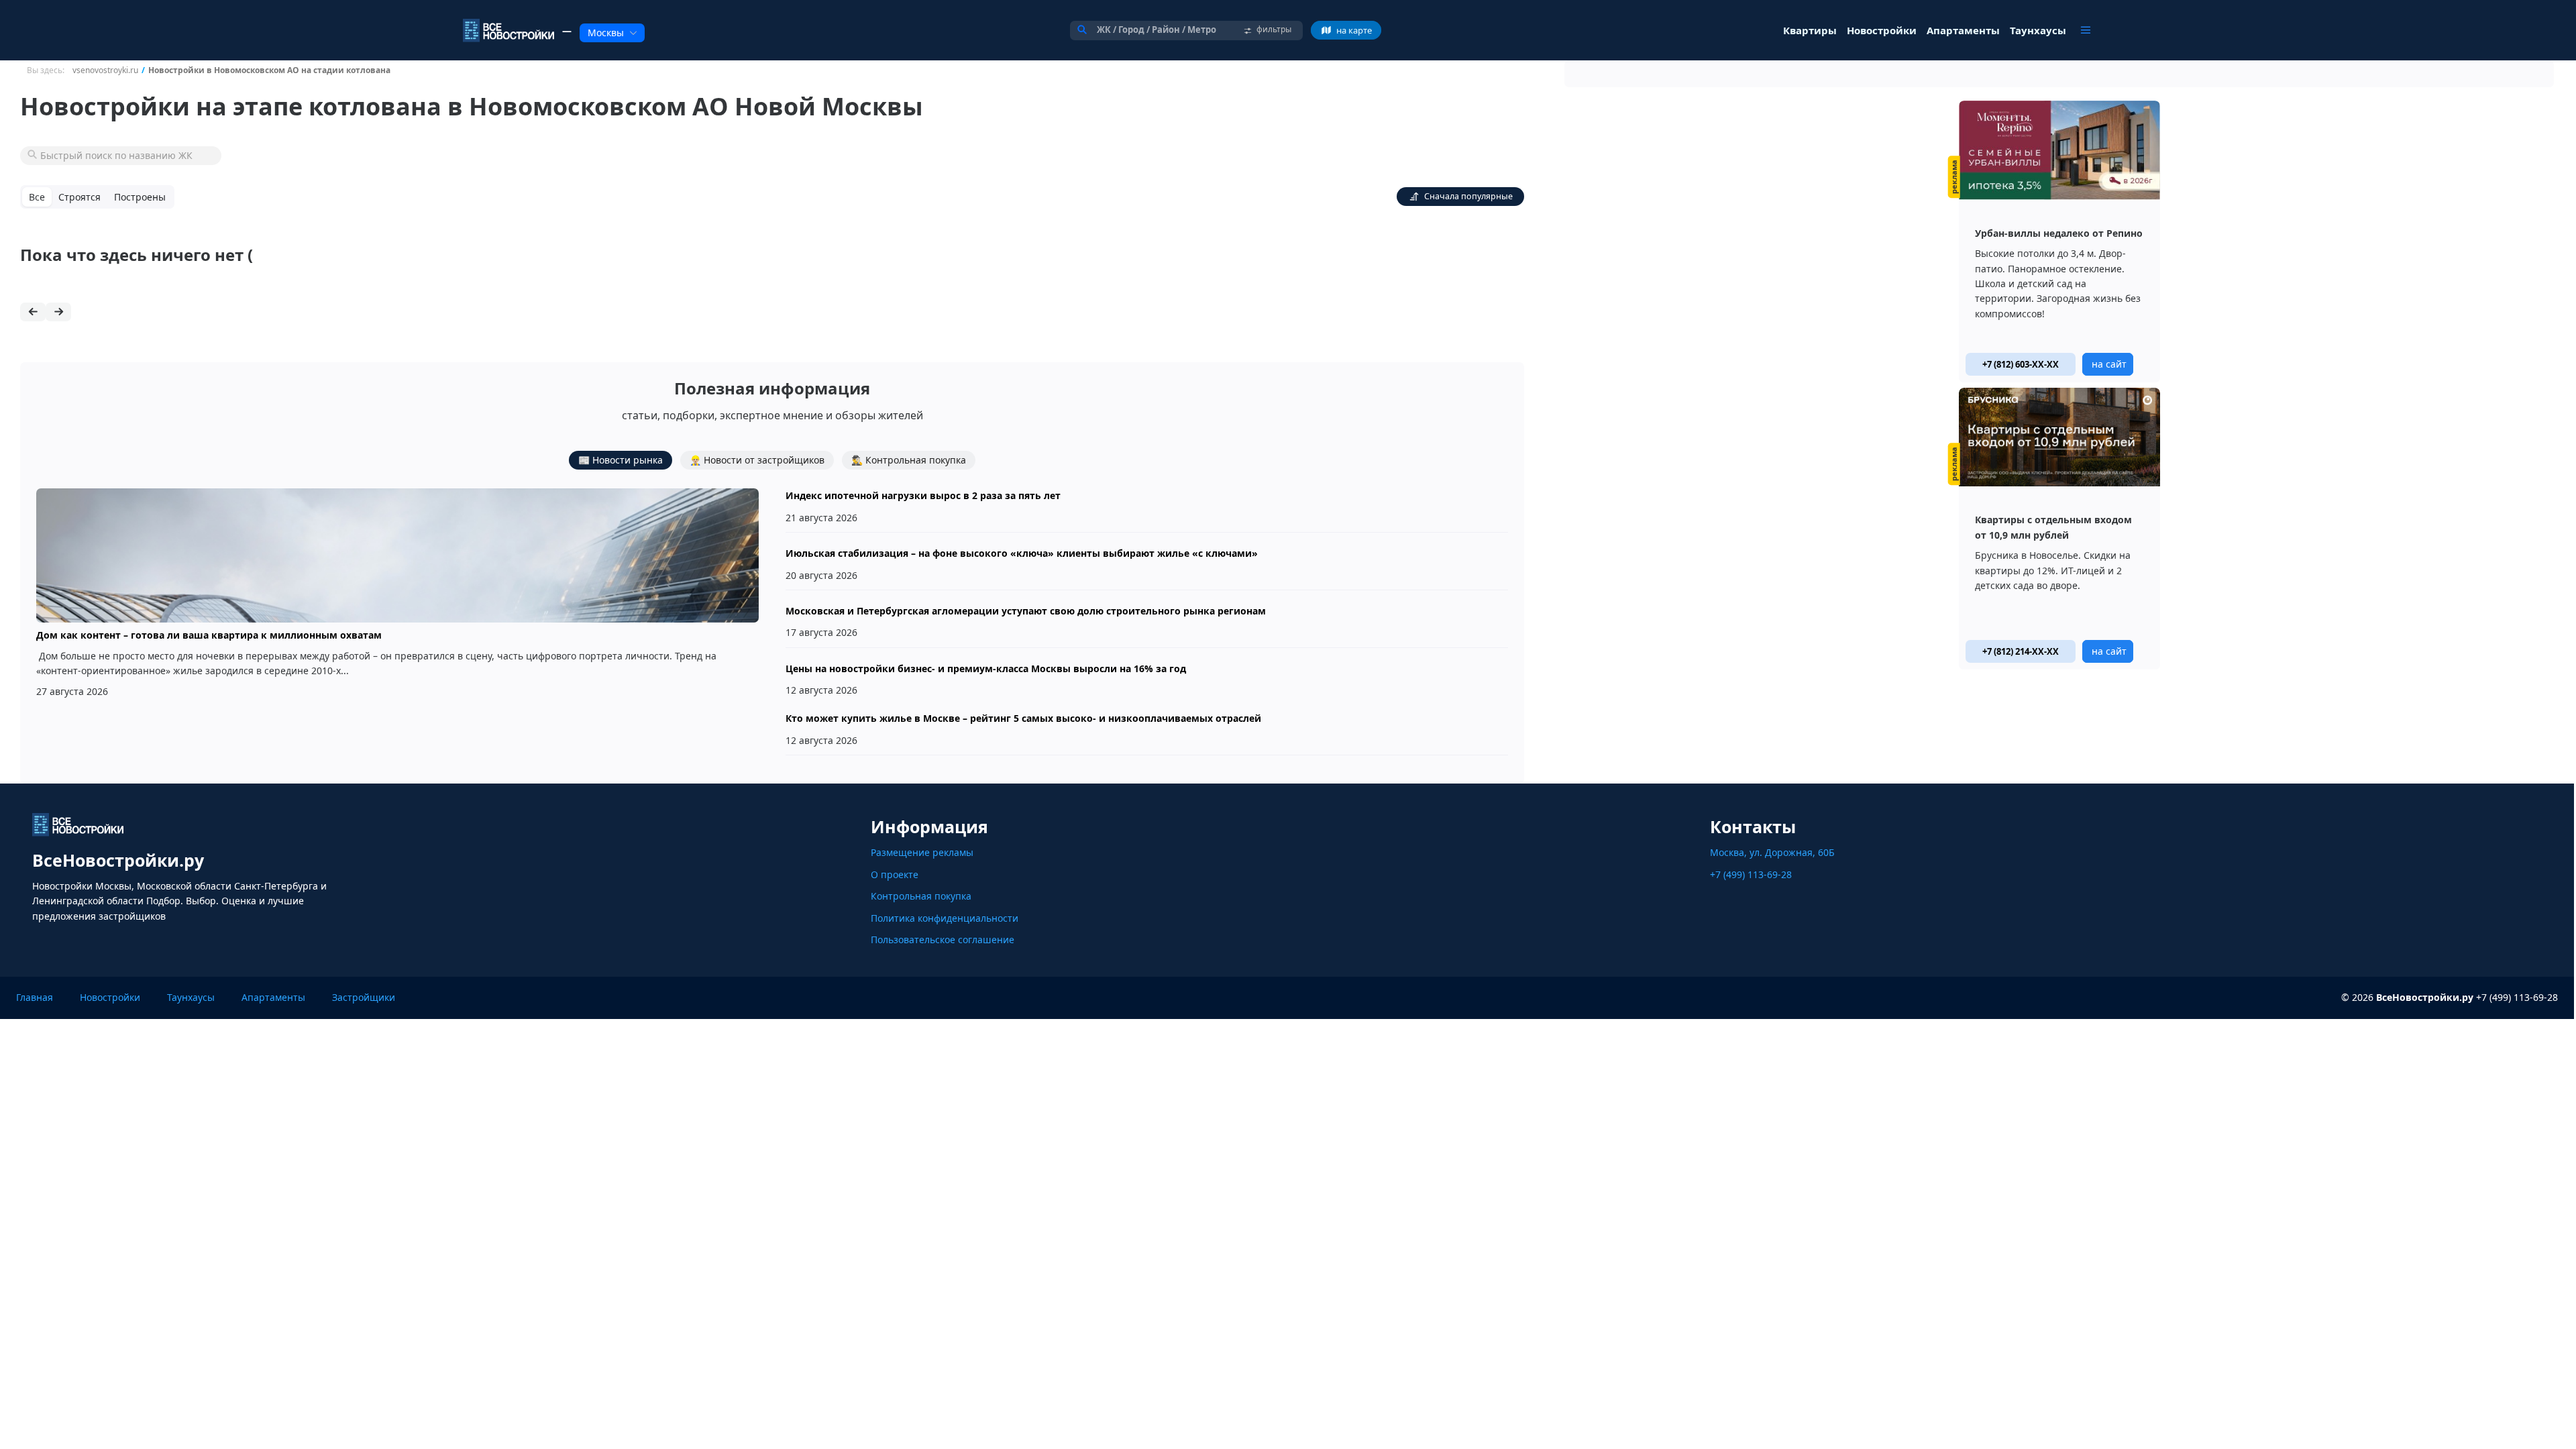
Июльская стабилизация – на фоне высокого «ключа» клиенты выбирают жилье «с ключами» (1022, 553)
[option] (2059, 241)
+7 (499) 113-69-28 (1751, 874)
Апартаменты (273, 997)
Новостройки (110, 997)
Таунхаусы (191, 997)
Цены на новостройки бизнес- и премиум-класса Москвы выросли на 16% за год (986, 668)
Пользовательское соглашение (943, 940)
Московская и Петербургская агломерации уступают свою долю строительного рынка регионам (1026, 611)
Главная (35, 997)
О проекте (895, 874)
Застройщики (364, 997)
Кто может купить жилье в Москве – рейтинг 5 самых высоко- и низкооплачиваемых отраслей (1023, 718)
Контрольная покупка (921, 896)
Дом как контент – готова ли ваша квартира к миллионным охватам (209, 635)
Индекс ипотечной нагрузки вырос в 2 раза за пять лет (923, 495)
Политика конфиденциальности (945, 918)
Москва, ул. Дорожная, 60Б (1772, 852)
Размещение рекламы (922, 852)
